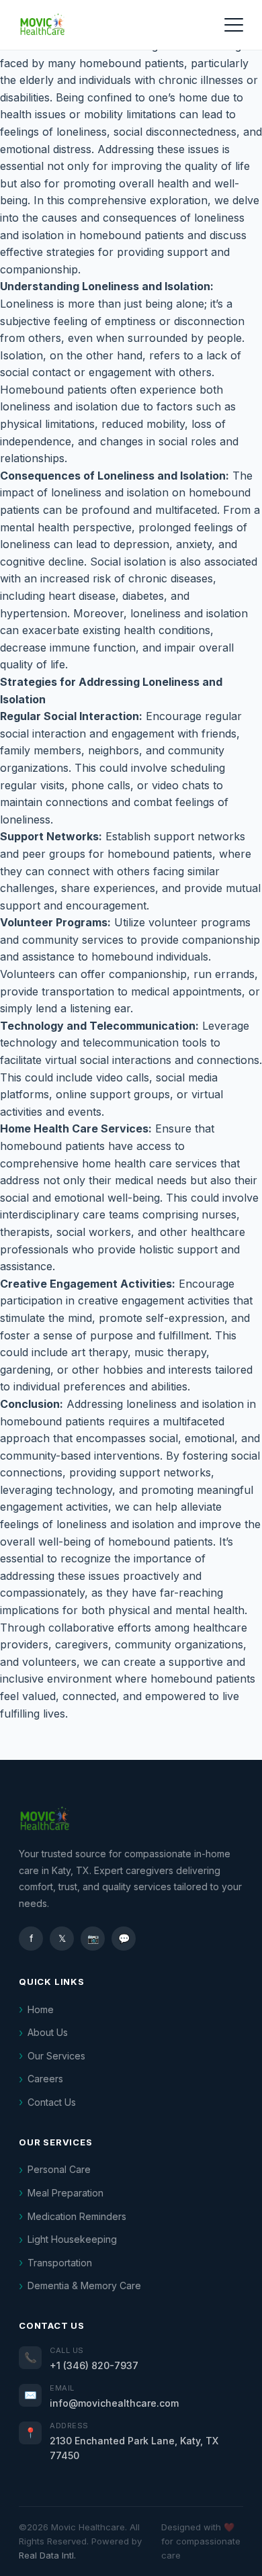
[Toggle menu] (234, 25)
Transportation (60, 2263)
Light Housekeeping (72, 2239)
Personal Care (59, 2169)
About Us (48, 2032)
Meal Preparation (65, 2193)
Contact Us (52, 2102)
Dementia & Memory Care (84, 2285)
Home (41, 2009)
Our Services (56, 2056)
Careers (45, 2079)
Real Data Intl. (47, 2555)
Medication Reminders (77, 2216)
